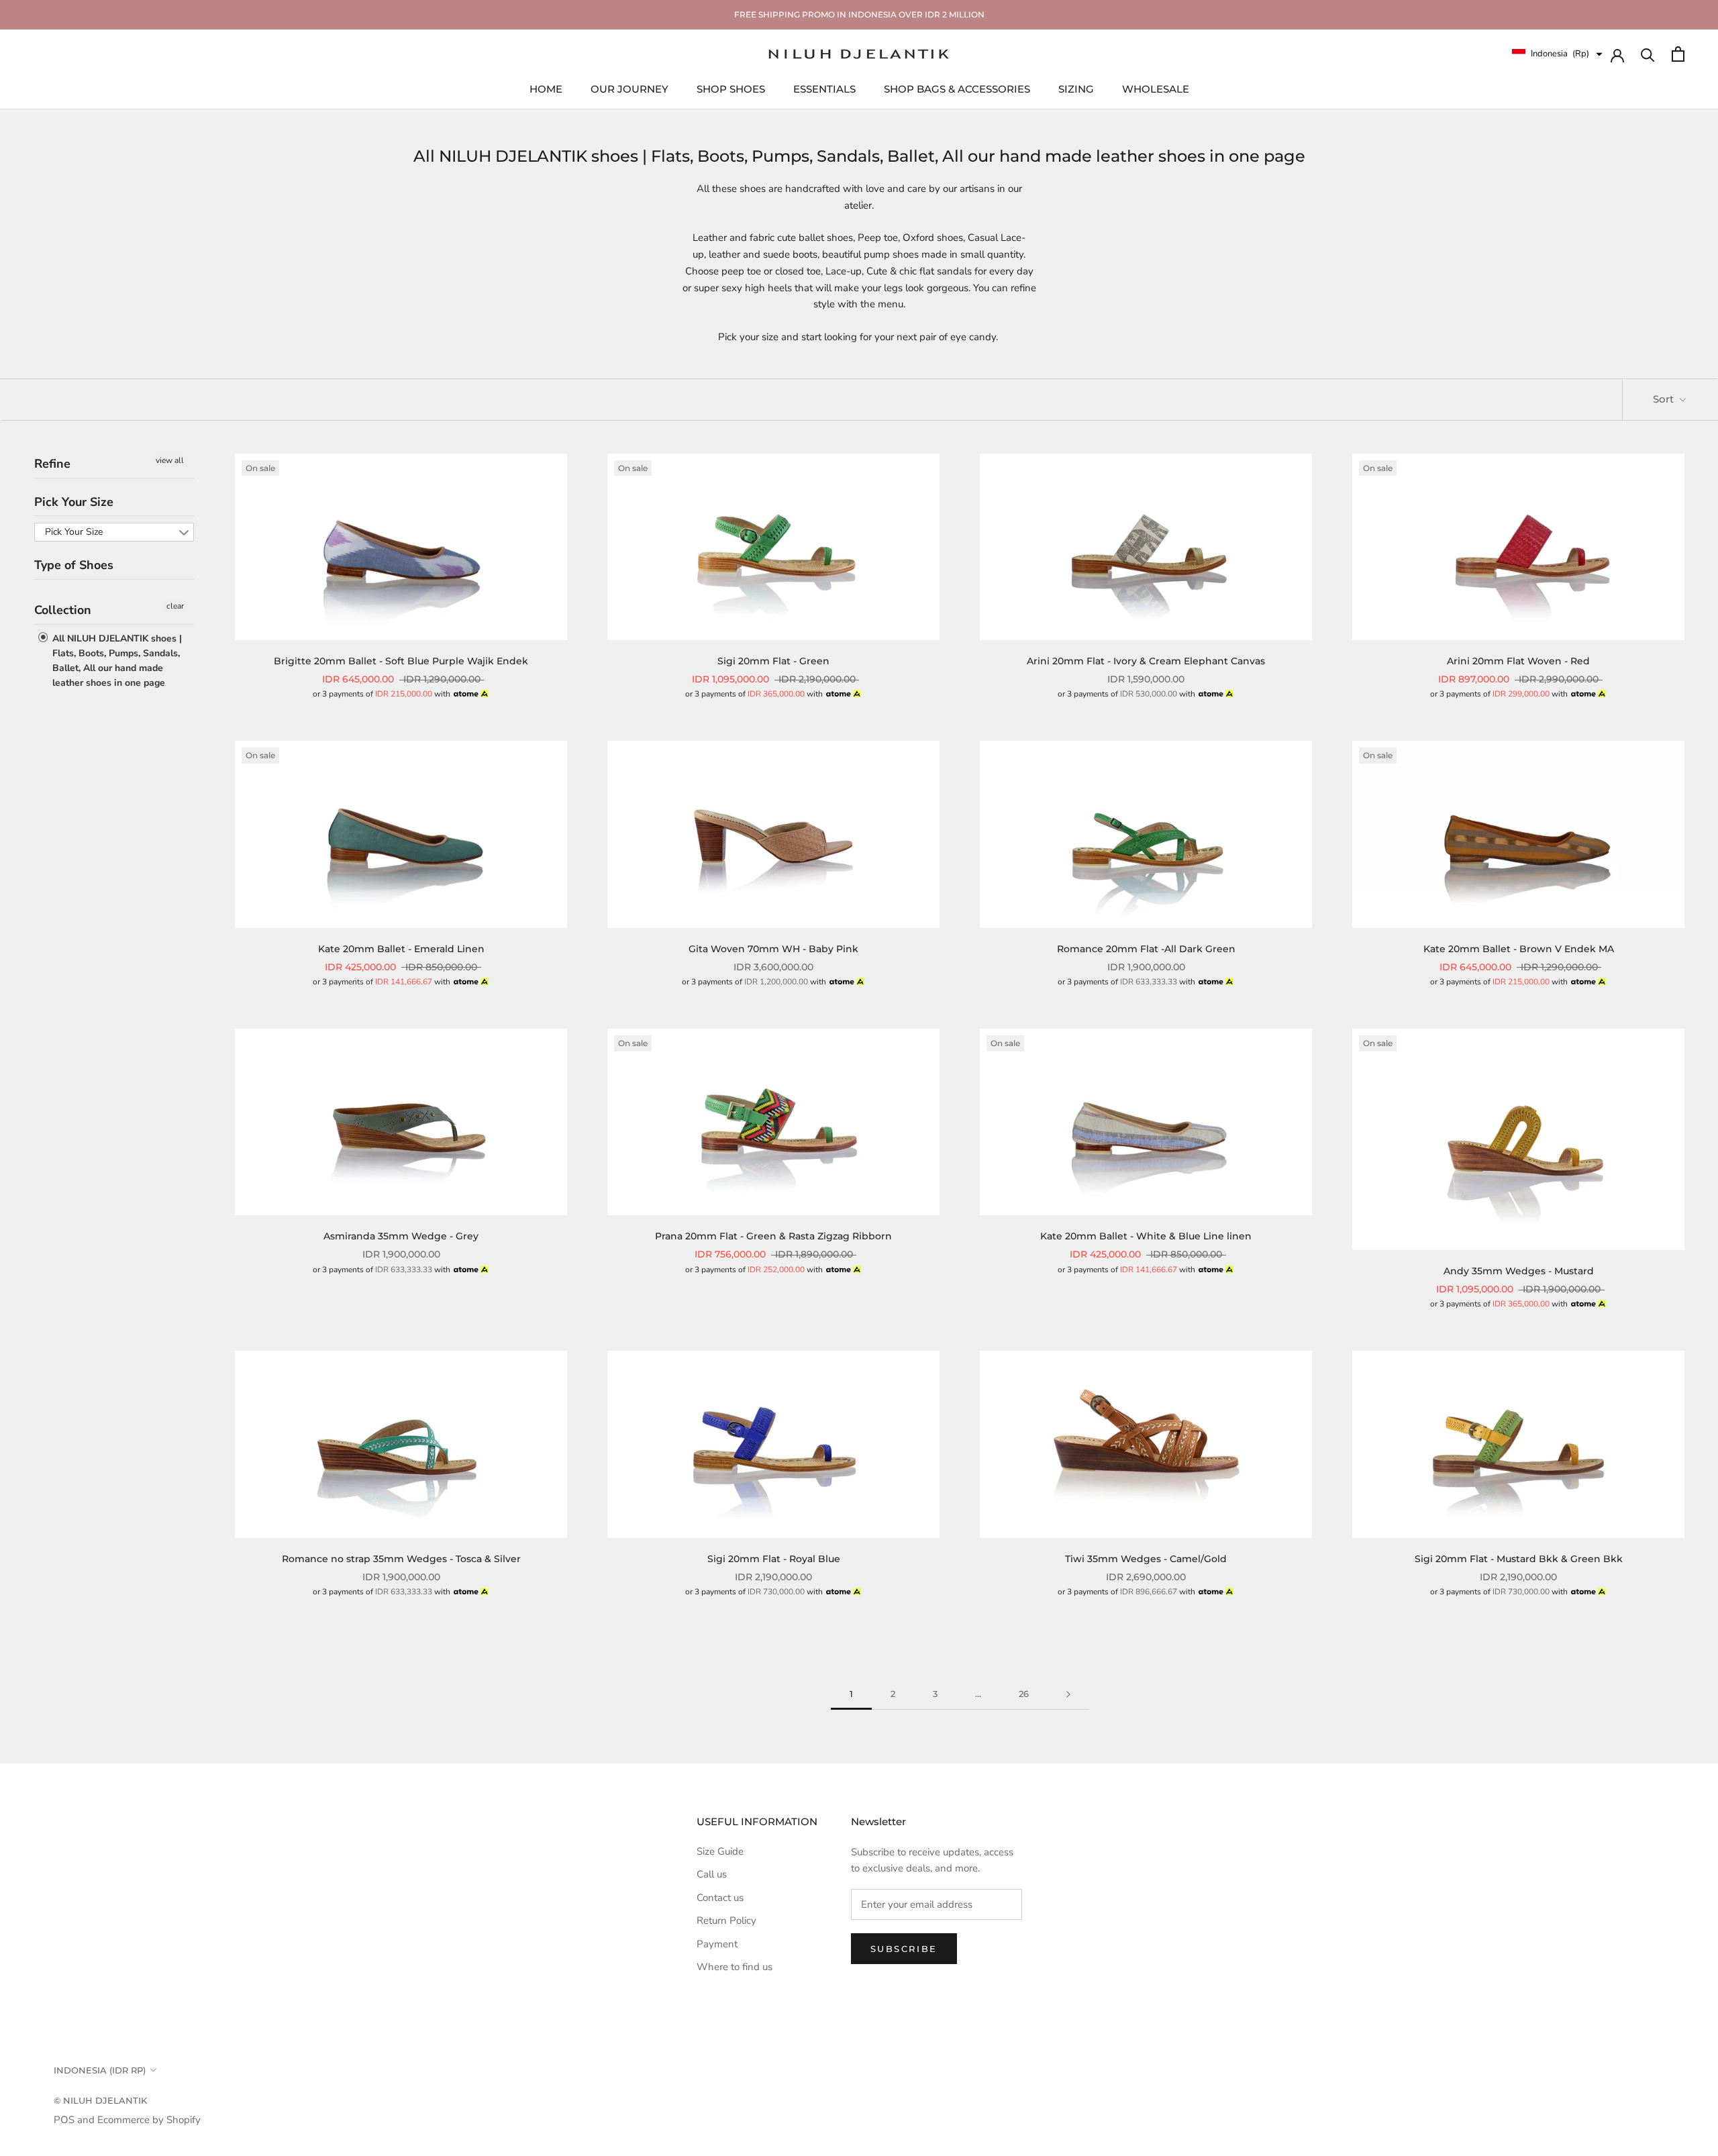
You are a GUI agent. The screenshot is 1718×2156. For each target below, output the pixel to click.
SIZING (1076, 88)
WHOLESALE (1156, 88)
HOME (546, 88)
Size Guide (720, 1851)
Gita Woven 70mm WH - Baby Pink (773, 949)
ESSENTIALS (824, 88)
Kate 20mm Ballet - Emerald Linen (401, 949)
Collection (63, 610)
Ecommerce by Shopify (149, 2120)
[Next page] (1068, 1694)
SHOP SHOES (731, 88)
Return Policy (726, 1920)
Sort (1665, 399)
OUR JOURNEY (629, 88)
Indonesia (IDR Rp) (100, 2070)
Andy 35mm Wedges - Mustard (1519, 1271)
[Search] (1648, 54)
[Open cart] (1678, 54)
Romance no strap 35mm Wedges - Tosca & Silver (401, 1559)
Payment (717, 1944)
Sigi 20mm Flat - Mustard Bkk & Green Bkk (1519, 1559)
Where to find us (735, 1967)
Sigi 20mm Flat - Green (773, 661)
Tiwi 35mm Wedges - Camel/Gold (1146, 1559)
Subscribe (904, 1949)
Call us (712, 1874)
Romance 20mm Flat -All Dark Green (1146, 949)
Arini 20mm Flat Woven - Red (1518, 661)
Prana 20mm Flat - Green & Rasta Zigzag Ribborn (773, 1236)
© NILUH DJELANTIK (100, 2100)
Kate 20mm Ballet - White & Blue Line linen (1146, 1236)
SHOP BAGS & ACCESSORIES (957, 88)
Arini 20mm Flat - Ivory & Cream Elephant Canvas (1146, 661)
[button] (1557, 54)
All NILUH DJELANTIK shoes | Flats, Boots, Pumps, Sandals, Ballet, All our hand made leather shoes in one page (116, 660)
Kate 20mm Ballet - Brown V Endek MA (1519, 949)
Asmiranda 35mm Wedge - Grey (401, 1236)
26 (1024, 1694)
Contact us (720, 1898)
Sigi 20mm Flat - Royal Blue (774, 1559)
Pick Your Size (74, 501)
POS (64, 2120)
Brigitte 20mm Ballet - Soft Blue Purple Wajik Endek (401, 661)
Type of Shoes (74, 565)
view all (170, 460)
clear (175, 606)
